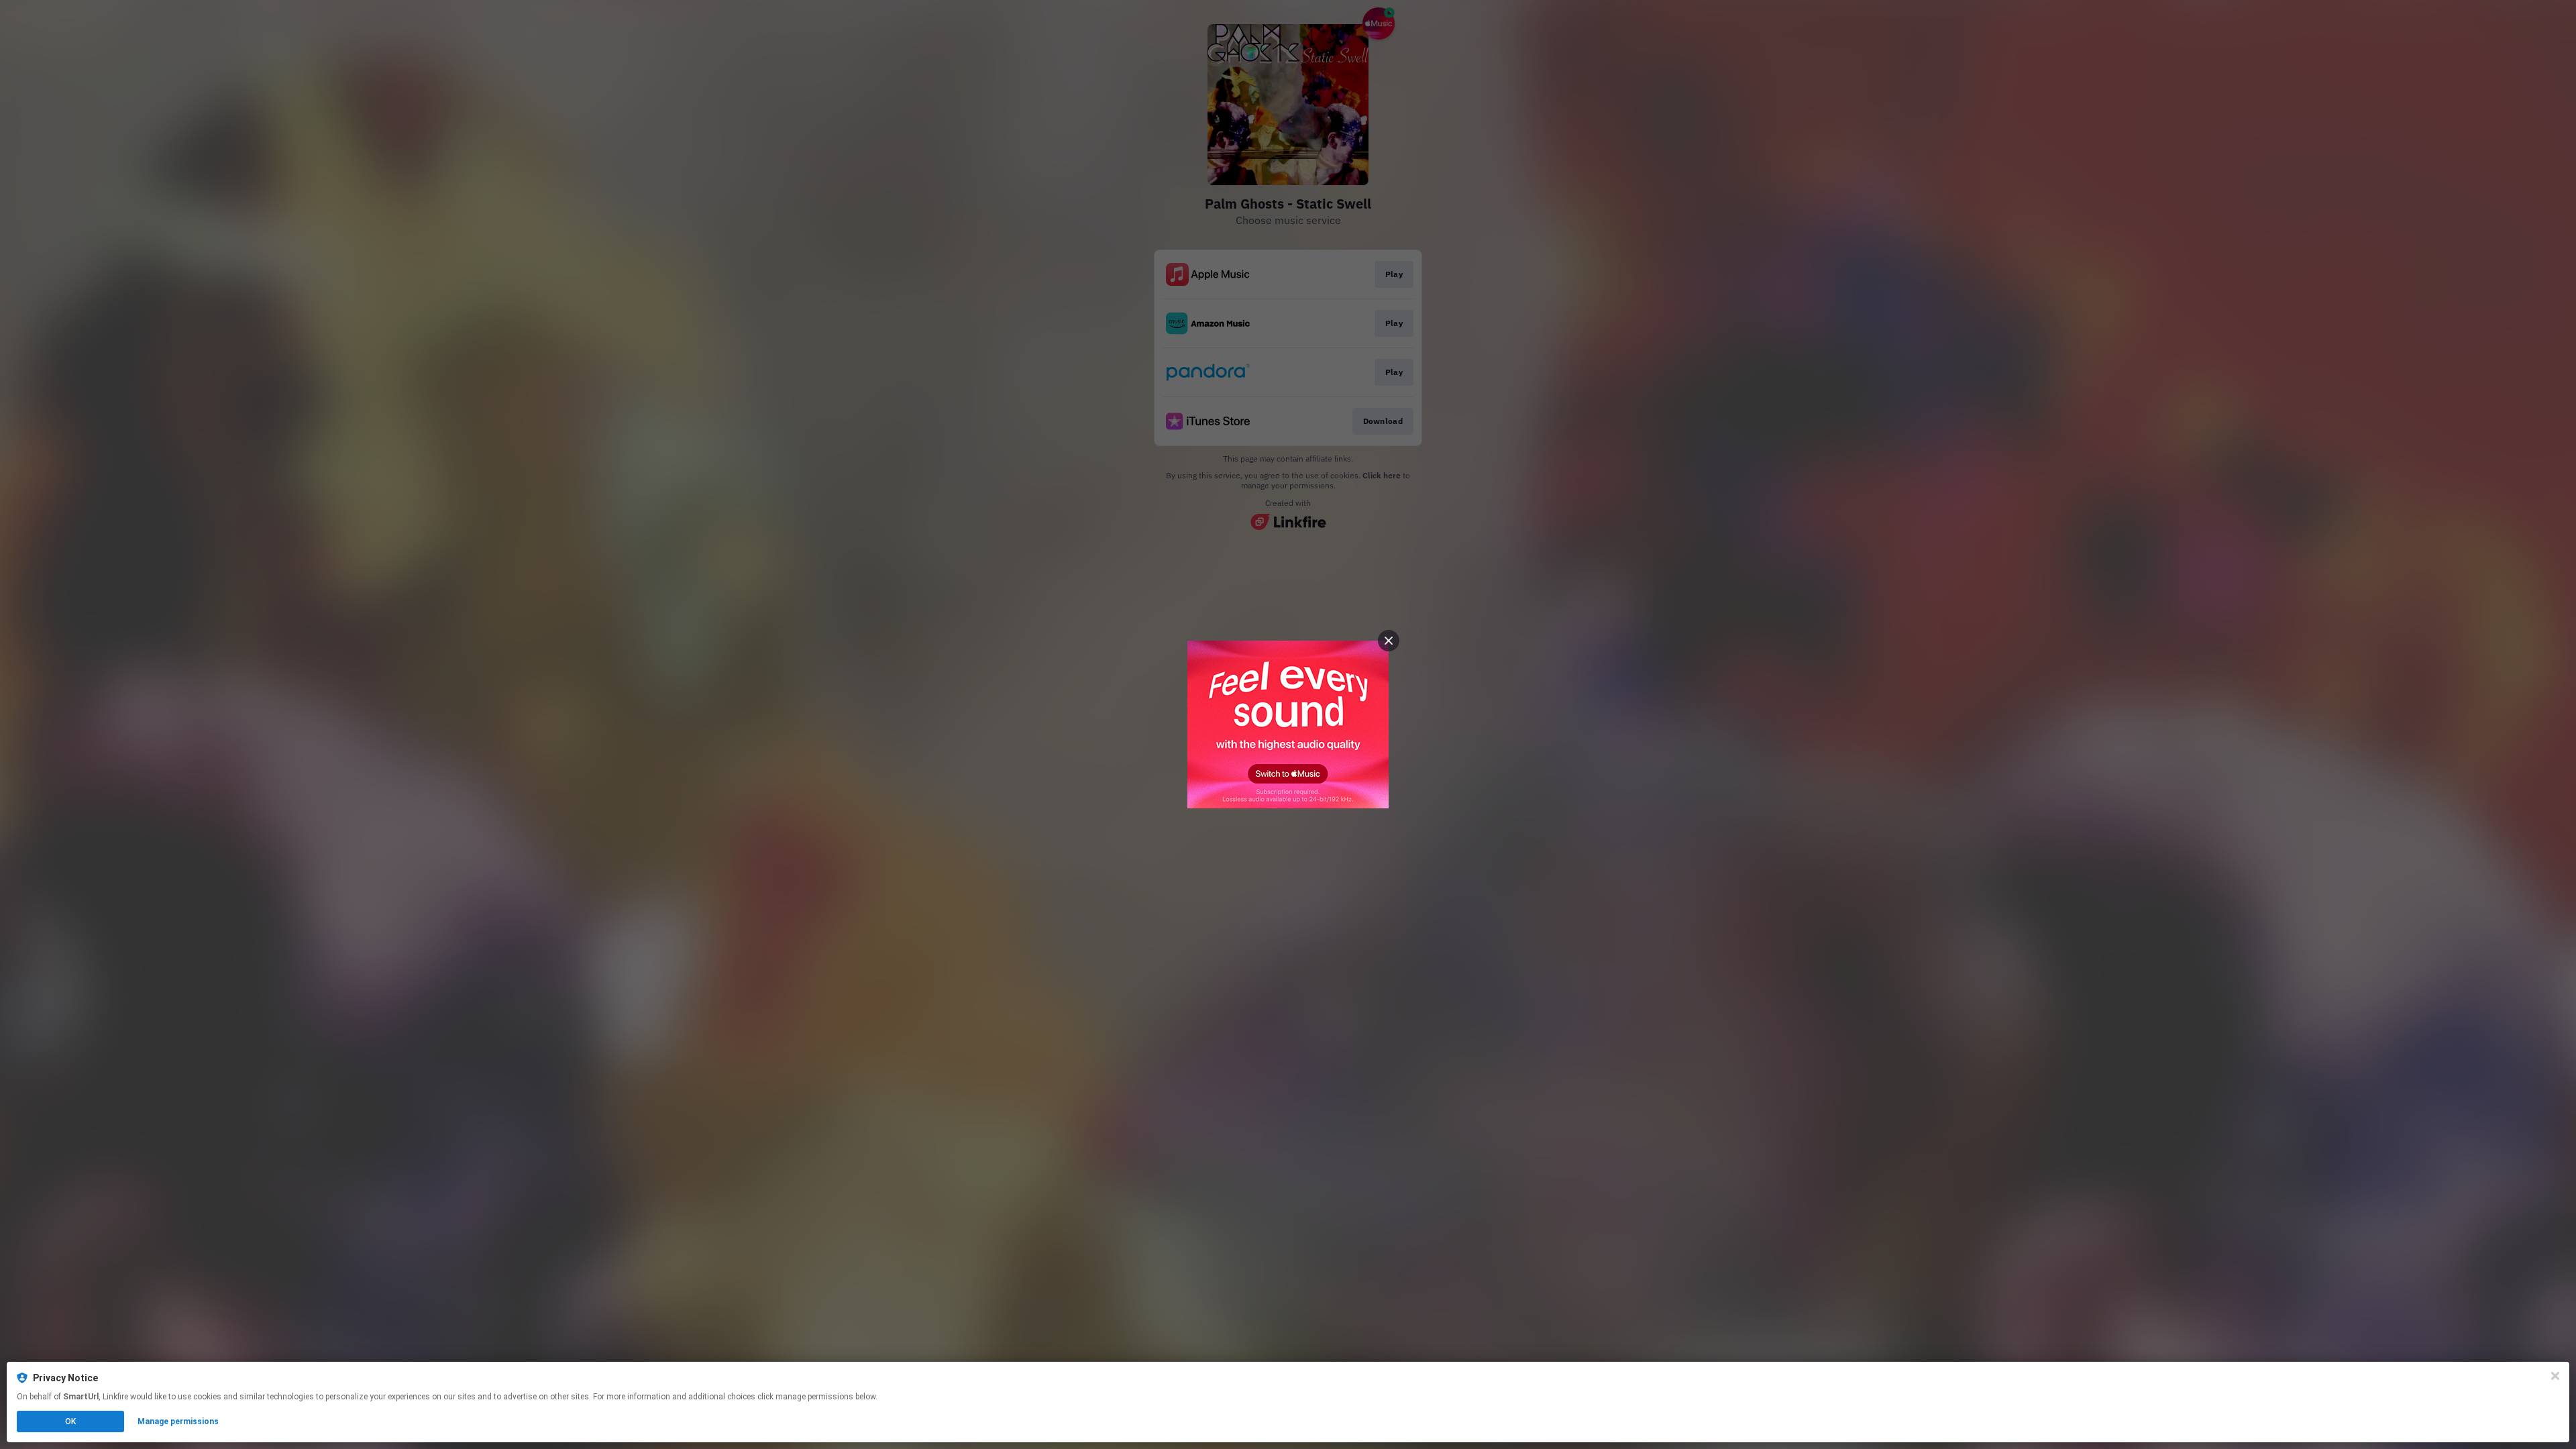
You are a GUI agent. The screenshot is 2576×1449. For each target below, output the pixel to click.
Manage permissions (178, 1421)
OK (70, 1421)
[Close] (2555, 1376)
